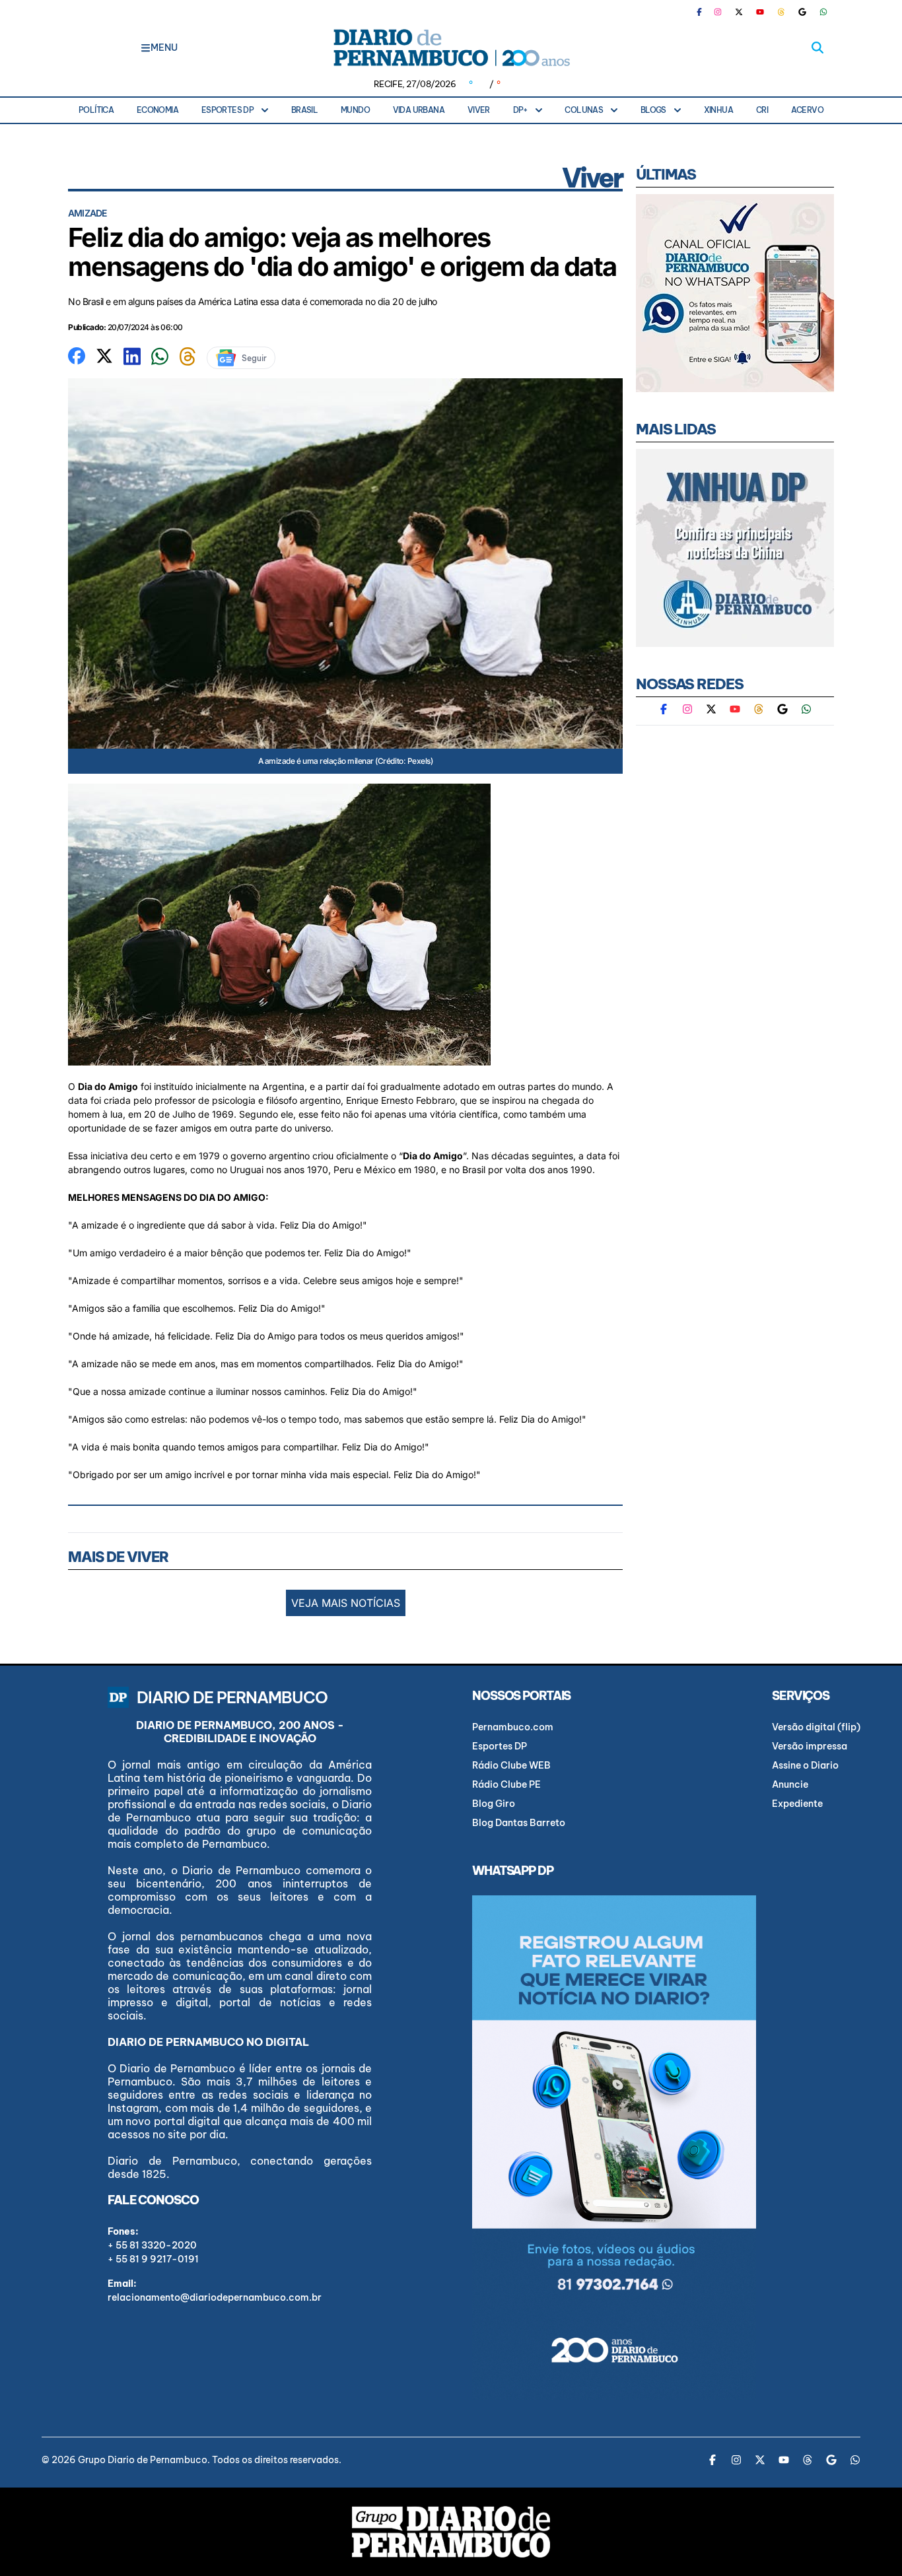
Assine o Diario (805, 1765)
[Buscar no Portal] (817, 48)
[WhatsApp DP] (823, 12)
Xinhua (718, 110)
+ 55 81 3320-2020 (152, 2245)
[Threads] (781, 12)
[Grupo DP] (451, 2532)
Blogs (653, 110)
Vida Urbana (419, 110)
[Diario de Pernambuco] (451, 48)
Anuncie (790, 1784)
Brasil (304, 110)
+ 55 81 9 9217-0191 (153, 2259)
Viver (479, 110)
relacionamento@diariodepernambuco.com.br (215, 2297)
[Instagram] (718, 12)
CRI (762, 110)
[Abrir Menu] (146, 48)
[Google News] (802, 12)
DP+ (520, 110)
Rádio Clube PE (506, 1784)
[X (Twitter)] (739, 12)
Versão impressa (810, 1746)
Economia (157, 110)
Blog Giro (494, 1804)
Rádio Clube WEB (511, 1765)
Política (96, 110)
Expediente (797, 1804)
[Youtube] (760, 12)
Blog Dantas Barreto (519, 1823)
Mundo (355, 110)
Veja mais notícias (346, 1603)
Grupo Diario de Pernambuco (143, 2460)
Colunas (584, 110)
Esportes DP (227, 110)
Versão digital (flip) (816, 1727)
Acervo (807, 110)
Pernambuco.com (513, 1727)
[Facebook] (705, 12)
